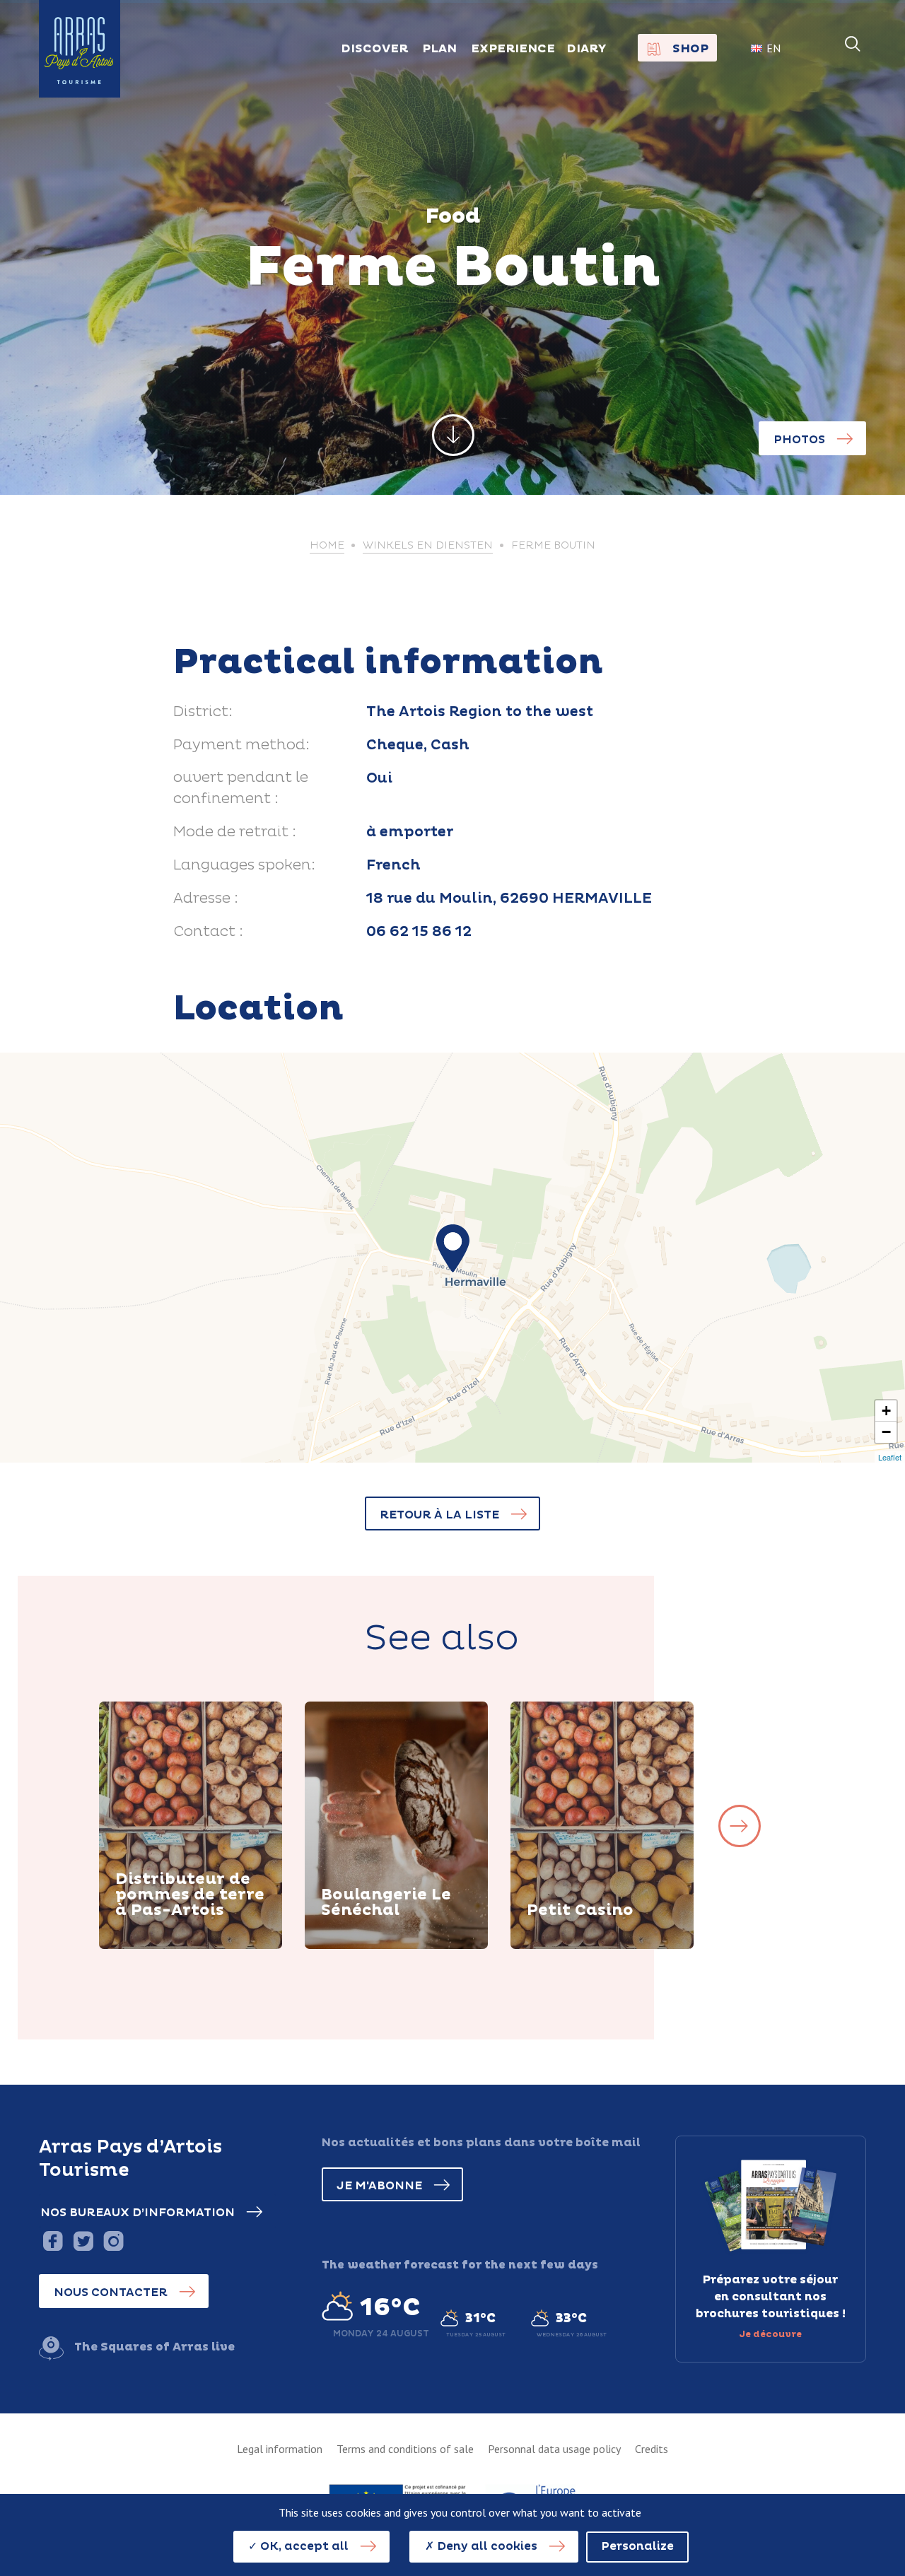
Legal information (280, 2449)
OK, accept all (303, 2546)
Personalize (637, 2546)
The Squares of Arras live (154, 2347)
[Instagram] (113, 2241)
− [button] (886, 1432)
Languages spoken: (244, 865)
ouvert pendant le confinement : (241, 788)
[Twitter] (83, 2241)
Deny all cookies (486, 2546)
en (773, 48)
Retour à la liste (439, 1515)
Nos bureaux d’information (138, 2213)
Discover (159, 1947)
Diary (586, 49)
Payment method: (241, 745)
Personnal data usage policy (554, 2449)
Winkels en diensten (428, 546)
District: (203, 712)
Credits (652, 2449)
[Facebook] (53, 2241)
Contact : (208, 932)
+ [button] (886, 1411)
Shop (690, 49)
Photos (799, 440)
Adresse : (206, 898)
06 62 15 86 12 (419, 932)
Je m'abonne (379, 2186)
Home (327, 546)
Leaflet (890, 1457)
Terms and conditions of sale (405, 2449)
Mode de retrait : (235, 832)
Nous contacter (111, 2293)
